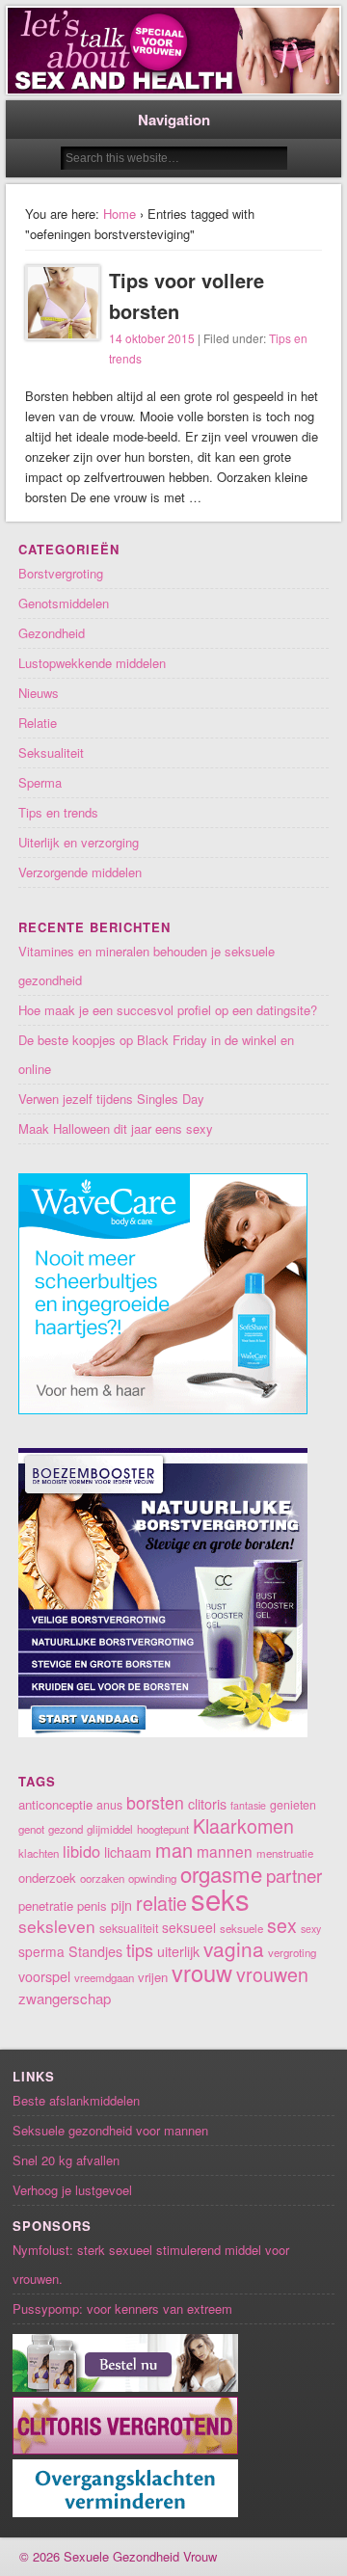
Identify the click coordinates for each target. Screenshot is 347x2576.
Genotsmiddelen (64, 603)
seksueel (189, 1927)
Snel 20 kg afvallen (66, 2160)
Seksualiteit (51, 752)
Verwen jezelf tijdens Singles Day (111, 1099)
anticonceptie (55, 1804)
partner (294, 1875)
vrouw (202, 1972)
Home (120, 214)
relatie (161, 1903)
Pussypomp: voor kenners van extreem (122, 2308)
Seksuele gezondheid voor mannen (110, 2130)
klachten (39, 1853)
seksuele (241, 1928)
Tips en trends (58, 812)
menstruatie (285, 1853)
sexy (311, 1929)
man (174, 1850)
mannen (225, 1851)
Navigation (174, 120)
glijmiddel (110, 1829)
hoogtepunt (163, 1829)
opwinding (152, 1878)
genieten (293, 1805)
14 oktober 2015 (152, 338)
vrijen (153, 1977)
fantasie (248, 1805)
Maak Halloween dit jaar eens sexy (116, 1128)
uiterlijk (178, 1951)
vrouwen (272, 1974)
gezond (66, 1829)
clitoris (207, 1804)
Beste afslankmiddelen (76, 2100)
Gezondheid (52, 633)
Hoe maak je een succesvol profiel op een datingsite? (168, 1010)
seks (220, 1898)
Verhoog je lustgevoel (72, 2190)
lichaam (128, 1852)
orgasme (221, 1873)
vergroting (292, 1952)
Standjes (95, 1951)
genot (31, 1829)
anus (109, 1805)
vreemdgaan (104, 1977)
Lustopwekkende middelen (92, 663)
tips (140, 1949)
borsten (155, 1802)
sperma (41, 1951)
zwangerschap (65, 1998)
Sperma (40, 782)
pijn (121, 1905)
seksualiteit (129, 1928)
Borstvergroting (61, 573)
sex (282, 1925)
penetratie (46, 1905)
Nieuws (39, 693)
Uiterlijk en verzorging (79, 842)
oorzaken (102, 1878)
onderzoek (47, 1878)
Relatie (38, 723)
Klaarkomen (243, 1825)
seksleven (57, 1926)
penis (92, 1905)
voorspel (44, 1976)
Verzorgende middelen (80, 872)
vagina (234, 1948)
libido (81, 1851)
